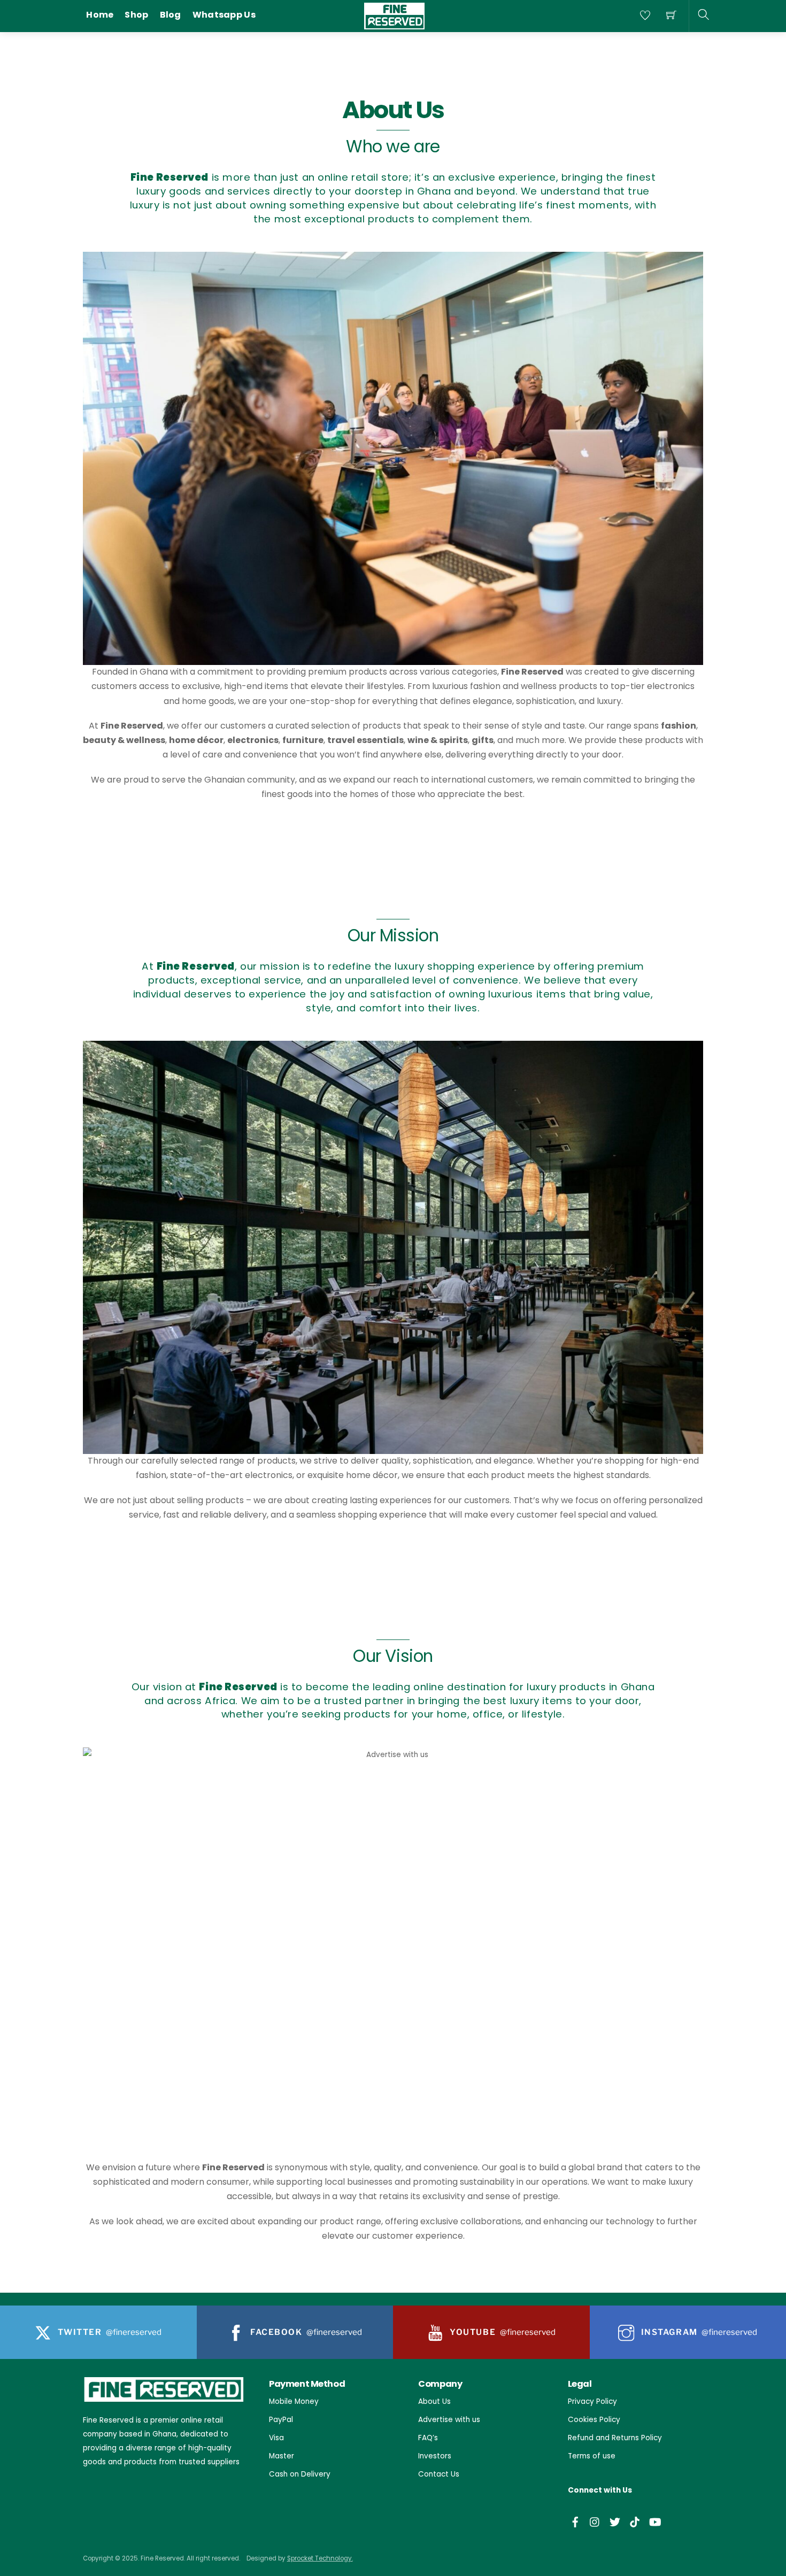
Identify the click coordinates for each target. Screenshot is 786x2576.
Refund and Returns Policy (615, 2438)
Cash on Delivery (300, 2474)
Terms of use (592, 2456)
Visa (276, 2438)
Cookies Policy (594, 2420)
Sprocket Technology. (320, 2558)
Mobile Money (294, 2401)
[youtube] (654, 2521)
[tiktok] (635, 2521)
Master (282, 2456)
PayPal (281, 2420)
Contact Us (439, 2474)
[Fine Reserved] (394, 15)
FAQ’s (428, 2438)
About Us (434, 2401)
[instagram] (595, 2521)
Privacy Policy (592, 2401)
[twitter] (615, 2521)
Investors (435, 2456)
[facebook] (575, 2521)
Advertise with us (449, 2420)
